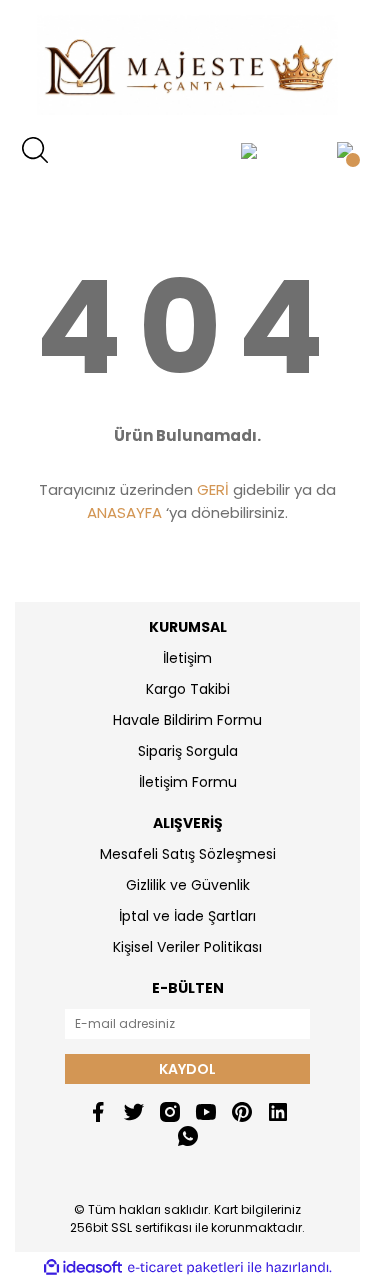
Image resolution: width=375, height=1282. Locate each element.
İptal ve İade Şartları (187, 916)
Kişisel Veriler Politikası (187, 947)
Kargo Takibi (188, 689)
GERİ (213, 489)
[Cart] (345, 150)
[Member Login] (249, 150)
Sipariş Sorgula (188, 751)
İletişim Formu (188, 782)
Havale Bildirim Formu (187, 720)
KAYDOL (187, 1069)
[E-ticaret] (185, 1267)
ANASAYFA (124, 512)
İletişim (187, 658)
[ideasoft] (83, 1267)
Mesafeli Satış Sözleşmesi (188, 854)
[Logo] (187, 65)
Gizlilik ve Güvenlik (188, 885)
